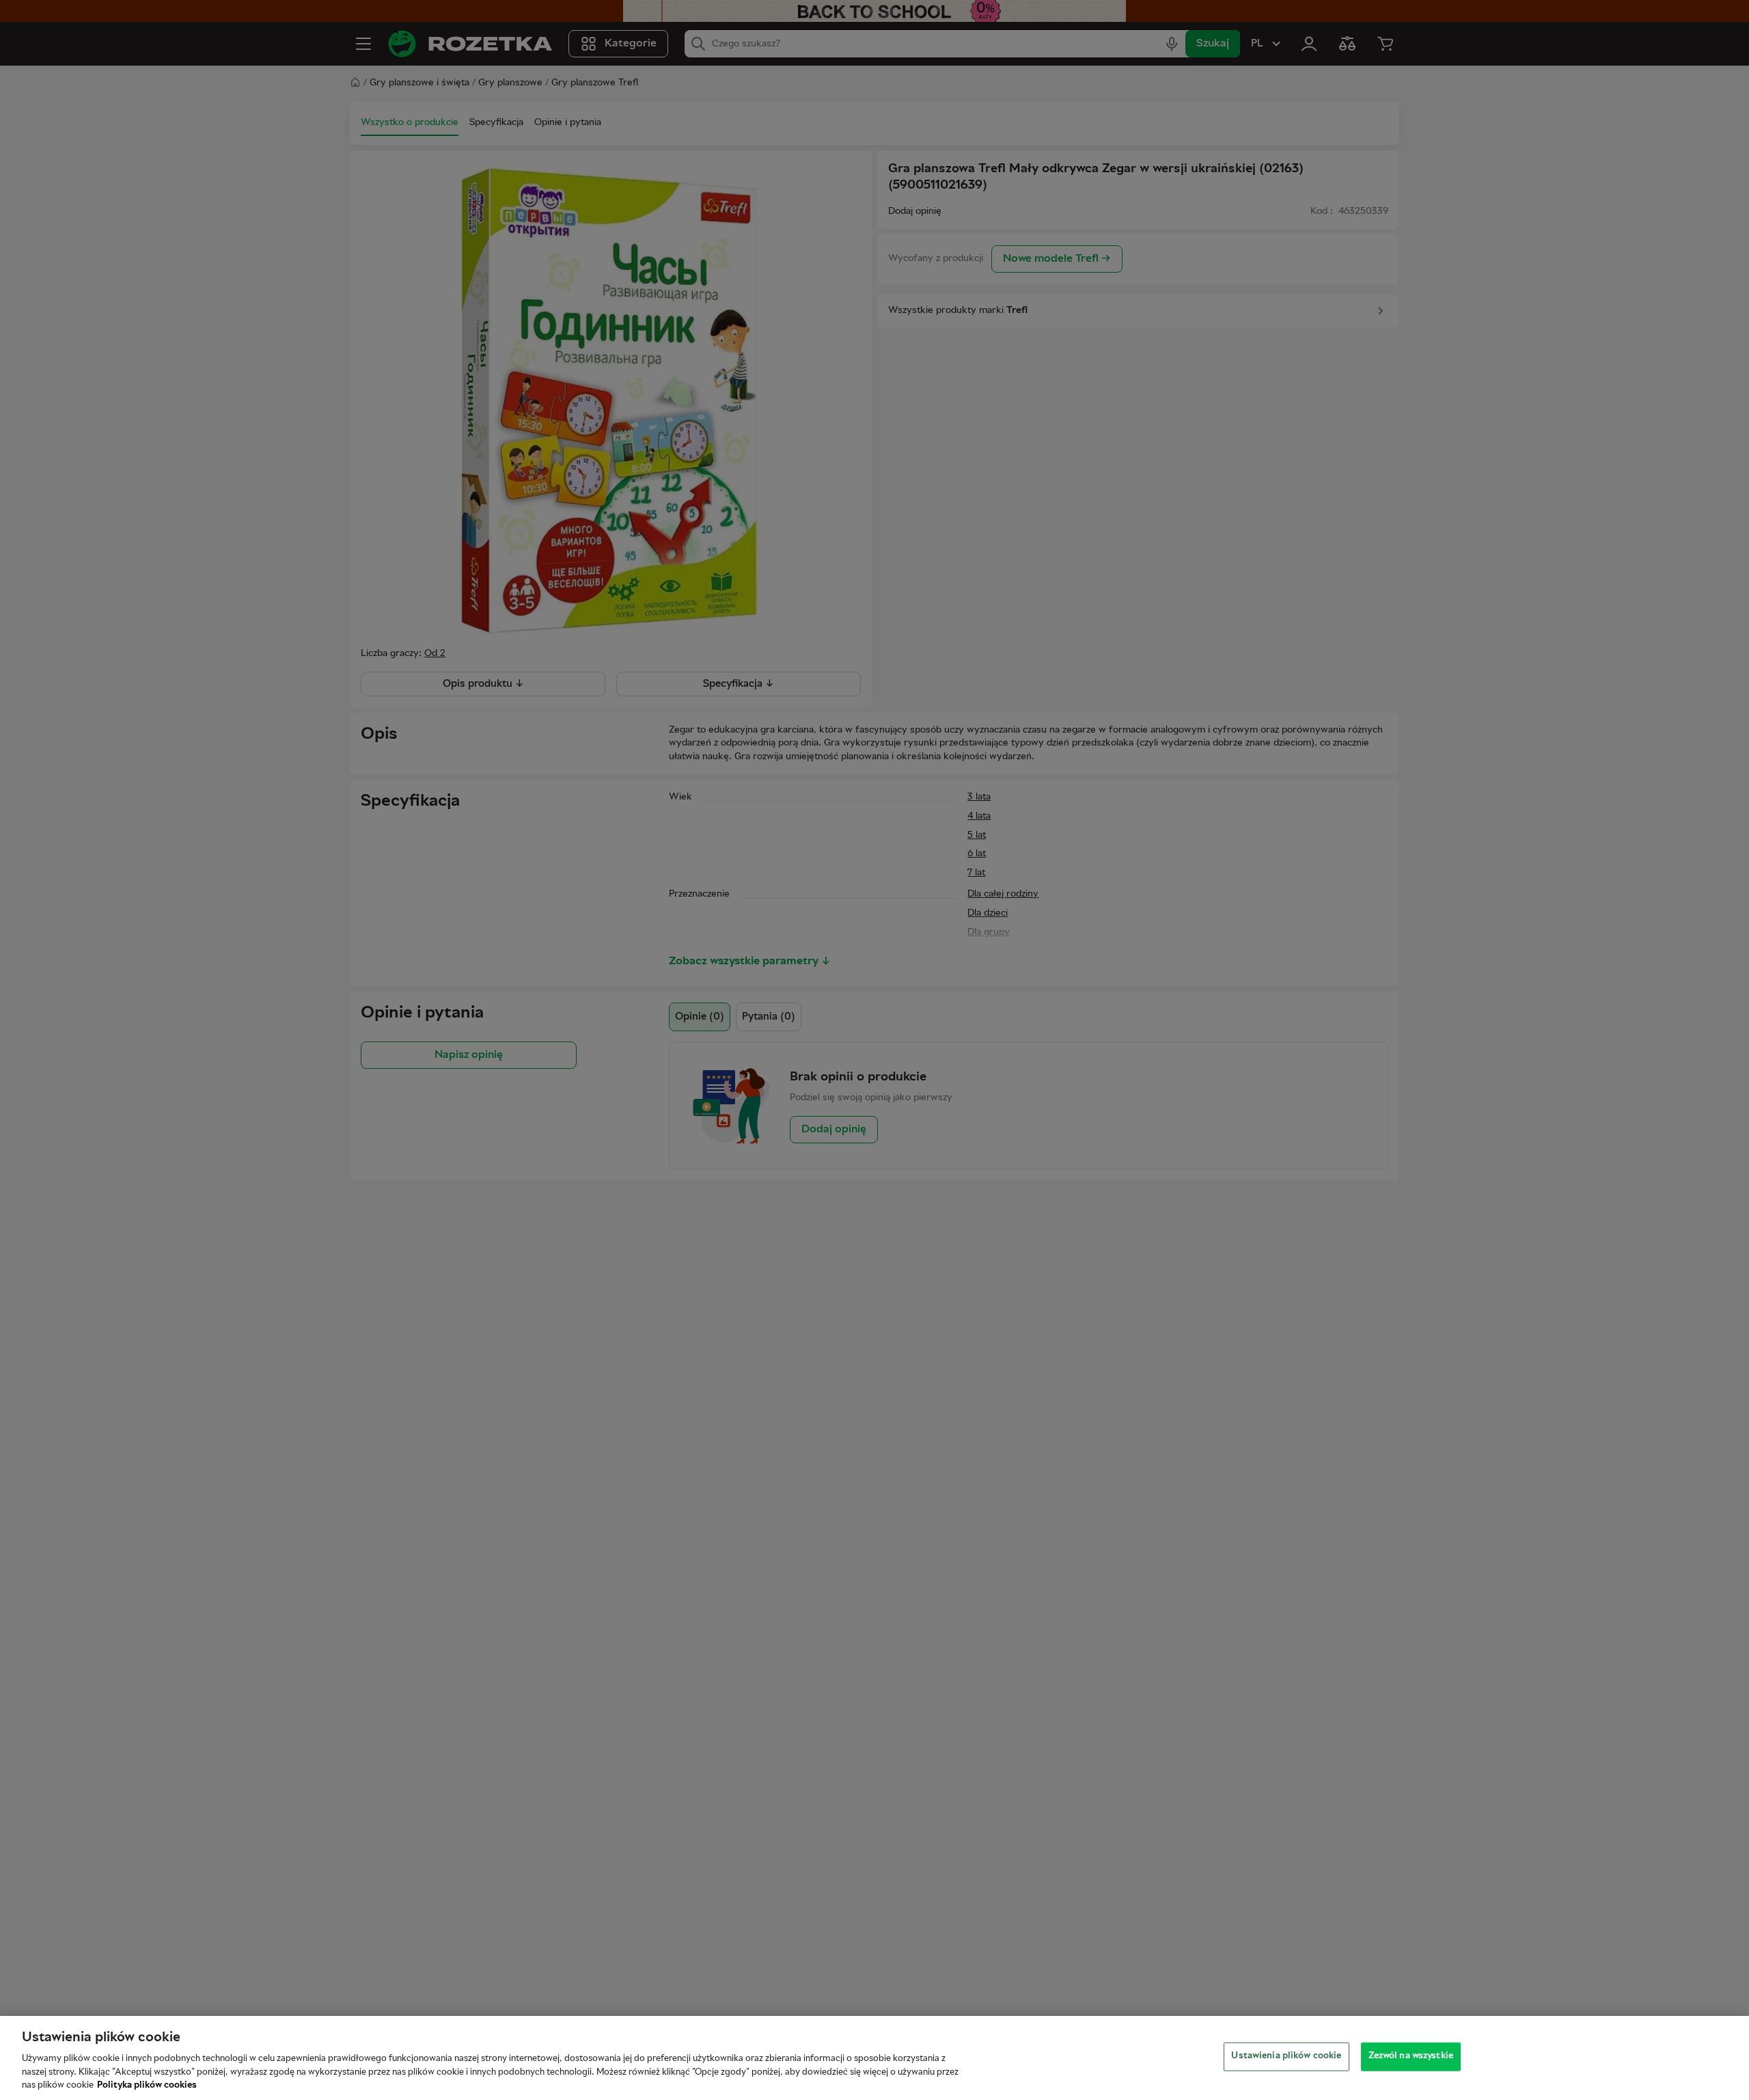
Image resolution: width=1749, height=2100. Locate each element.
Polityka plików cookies (147, 2086)
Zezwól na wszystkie (1411, 2056)
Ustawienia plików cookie (1286, 2056)
